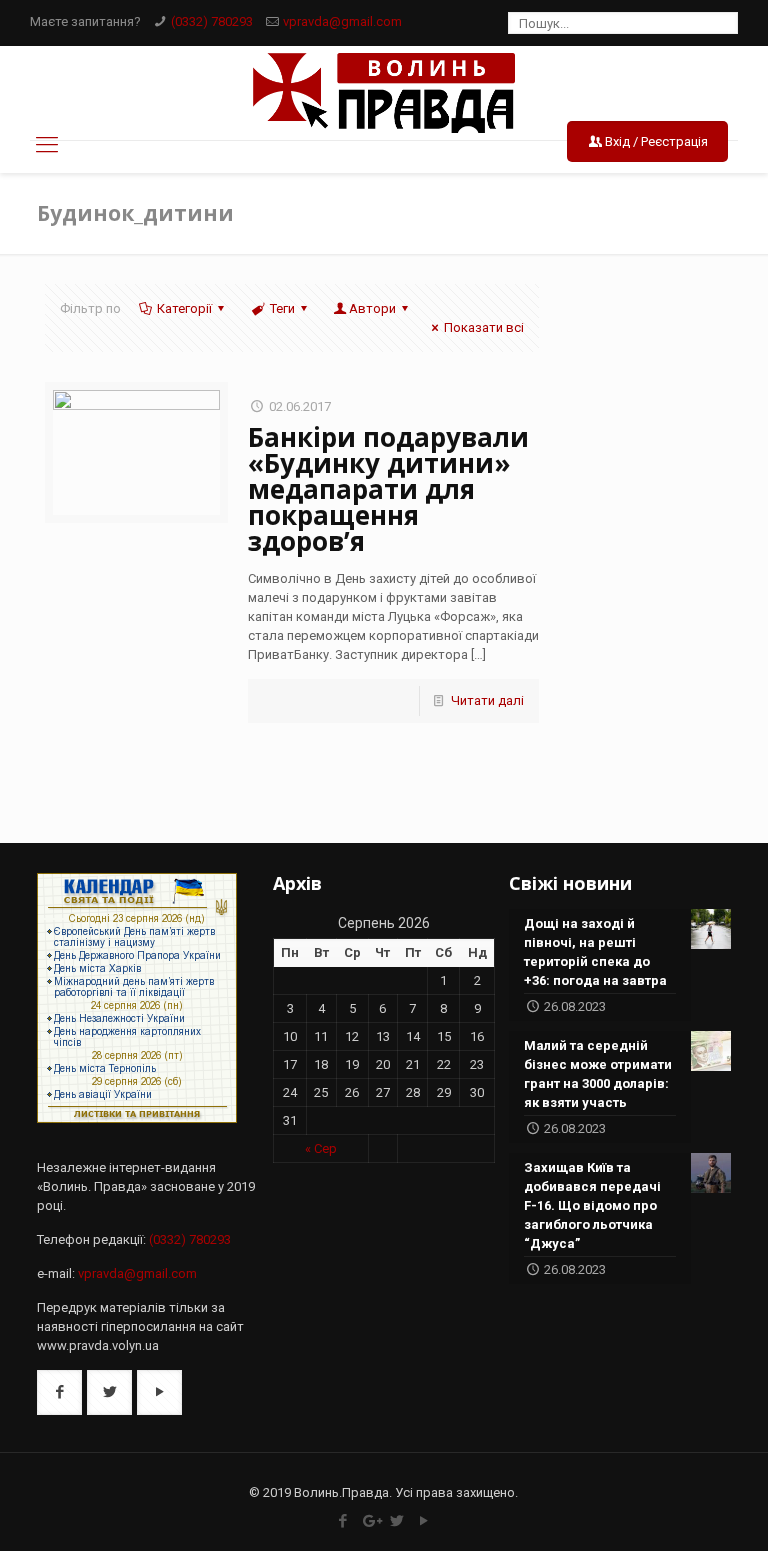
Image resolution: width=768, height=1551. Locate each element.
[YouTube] (424, 1521)
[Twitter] (397, 1521)
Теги (282, 308)
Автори (372, 308)
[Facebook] (343, 1521)
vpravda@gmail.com (342, 21)
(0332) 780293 (212, 21)
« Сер (321, 1148)
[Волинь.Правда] (384, 93)
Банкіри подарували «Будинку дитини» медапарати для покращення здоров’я (388, 489)
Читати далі (487, 700)
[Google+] (370, 1521)
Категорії (184, 308)
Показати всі (484, 327)
